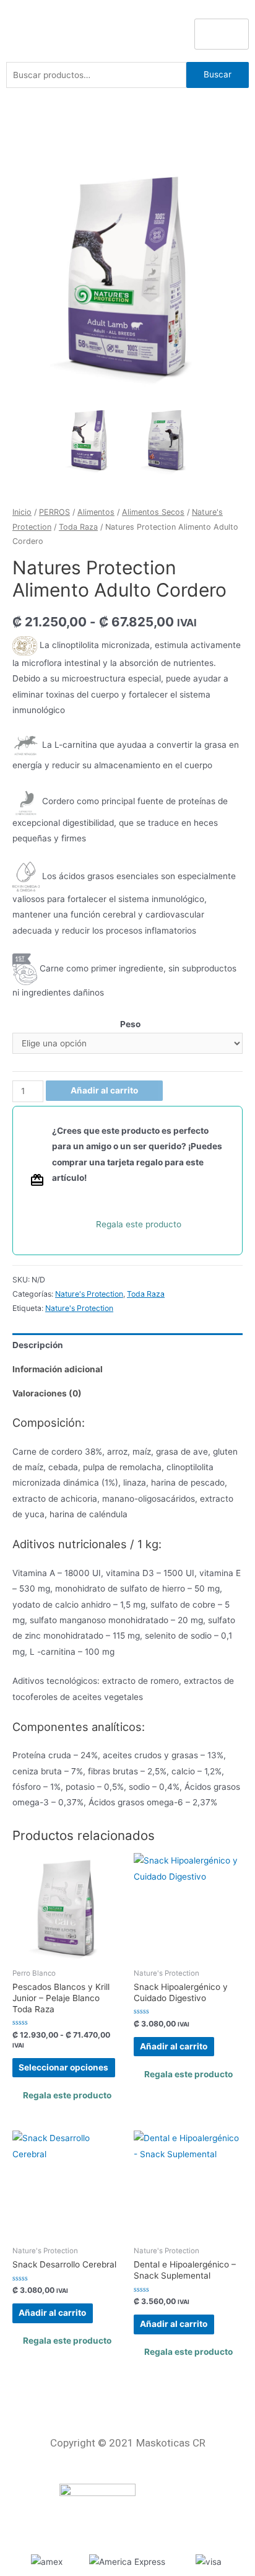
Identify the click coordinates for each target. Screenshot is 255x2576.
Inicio (22, 512)
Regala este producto (139, 1224)
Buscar (218, 74)
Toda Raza (78, 527)
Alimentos (96, 512)
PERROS (54, 512)
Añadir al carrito (104, 1090)
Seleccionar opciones (63, 2067)
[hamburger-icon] (222, 34)
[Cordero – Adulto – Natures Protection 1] (127, 276)
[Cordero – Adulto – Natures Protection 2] (166, 440)
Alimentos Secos (153, 512)
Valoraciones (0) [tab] (47, 1393)
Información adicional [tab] (58, 1369)
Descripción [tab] (38, 1345)
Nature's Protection (89, 1294)
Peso (130, 1024)
